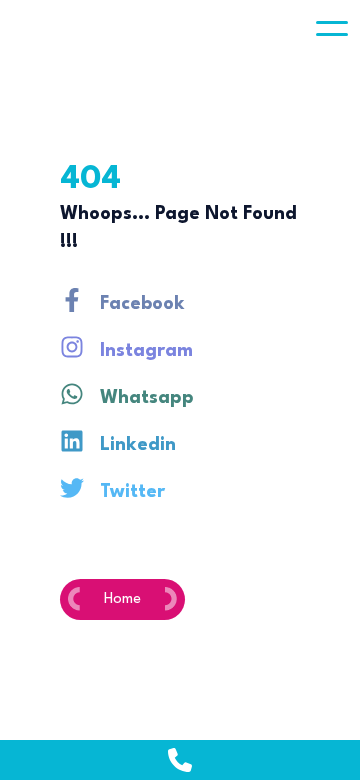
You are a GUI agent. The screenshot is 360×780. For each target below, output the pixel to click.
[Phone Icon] (180, 760)
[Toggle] (332, 28)
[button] (332, 28)
